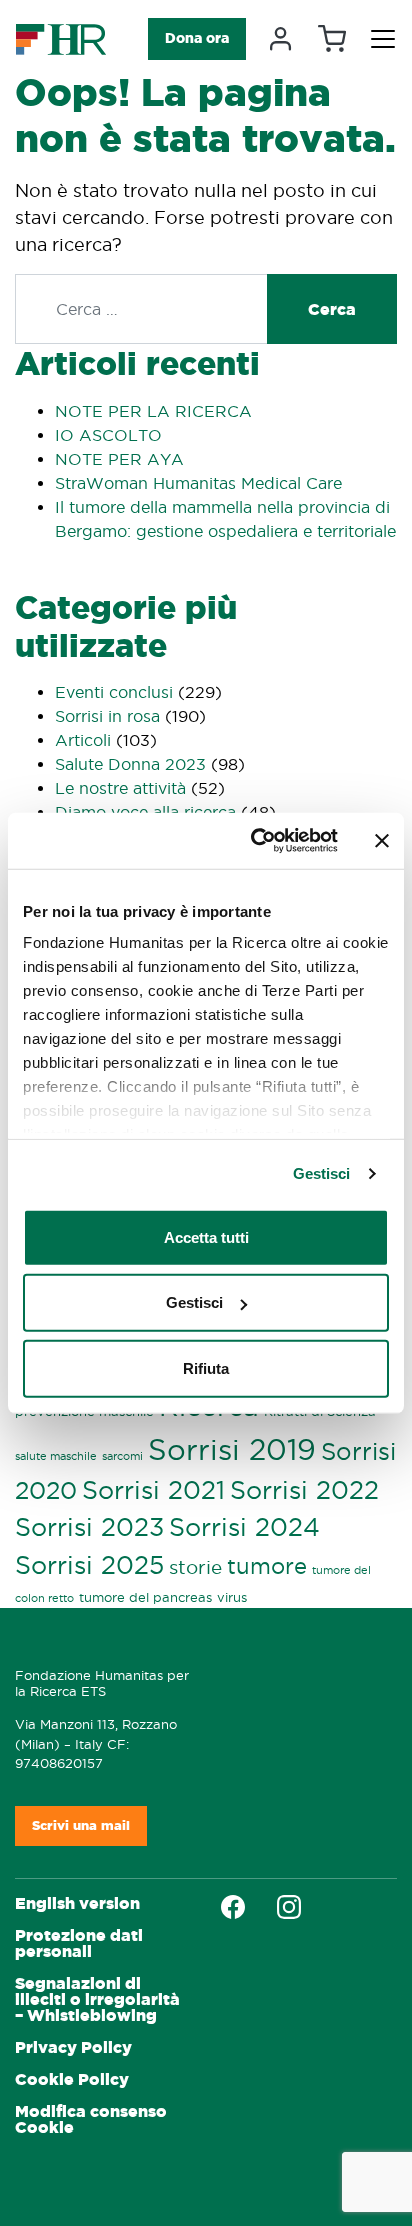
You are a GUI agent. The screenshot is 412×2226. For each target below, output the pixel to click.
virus (232, 1597)
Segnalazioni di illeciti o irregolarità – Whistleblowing (97, 1999)
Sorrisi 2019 (232, 1449)
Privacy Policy (73, 2047)
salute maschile (56, 1456)
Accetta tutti (206, 1236)
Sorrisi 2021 (153, 1490)
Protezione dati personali (79, 1943)
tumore (267, 1566)
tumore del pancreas (145, 1597)
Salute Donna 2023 (130, 764)
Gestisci (322, 1173)
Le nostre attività (120, 788)
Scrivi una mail (81, 1825)
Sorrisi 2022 (304, 1490)
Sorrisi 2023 (89, 1527)
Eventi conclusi (114, 692)
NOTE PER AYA (119, 459)
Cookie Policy (72, 2079)
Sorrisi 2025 (89, 1565)
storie (195, 1567)
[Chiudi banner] (382, 841)
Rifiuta (206, 1367)
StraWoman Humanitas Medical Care (198, 483)
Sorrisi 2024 (244, 1527)
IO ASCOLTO (108, 435)
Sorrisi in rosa (107, 716)
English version (77, 1903)
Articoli (83, 740)
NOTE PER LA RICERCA (153, 411)
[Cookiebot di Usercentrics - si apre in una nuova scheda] (255, 841)
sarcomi (122, 1456)
